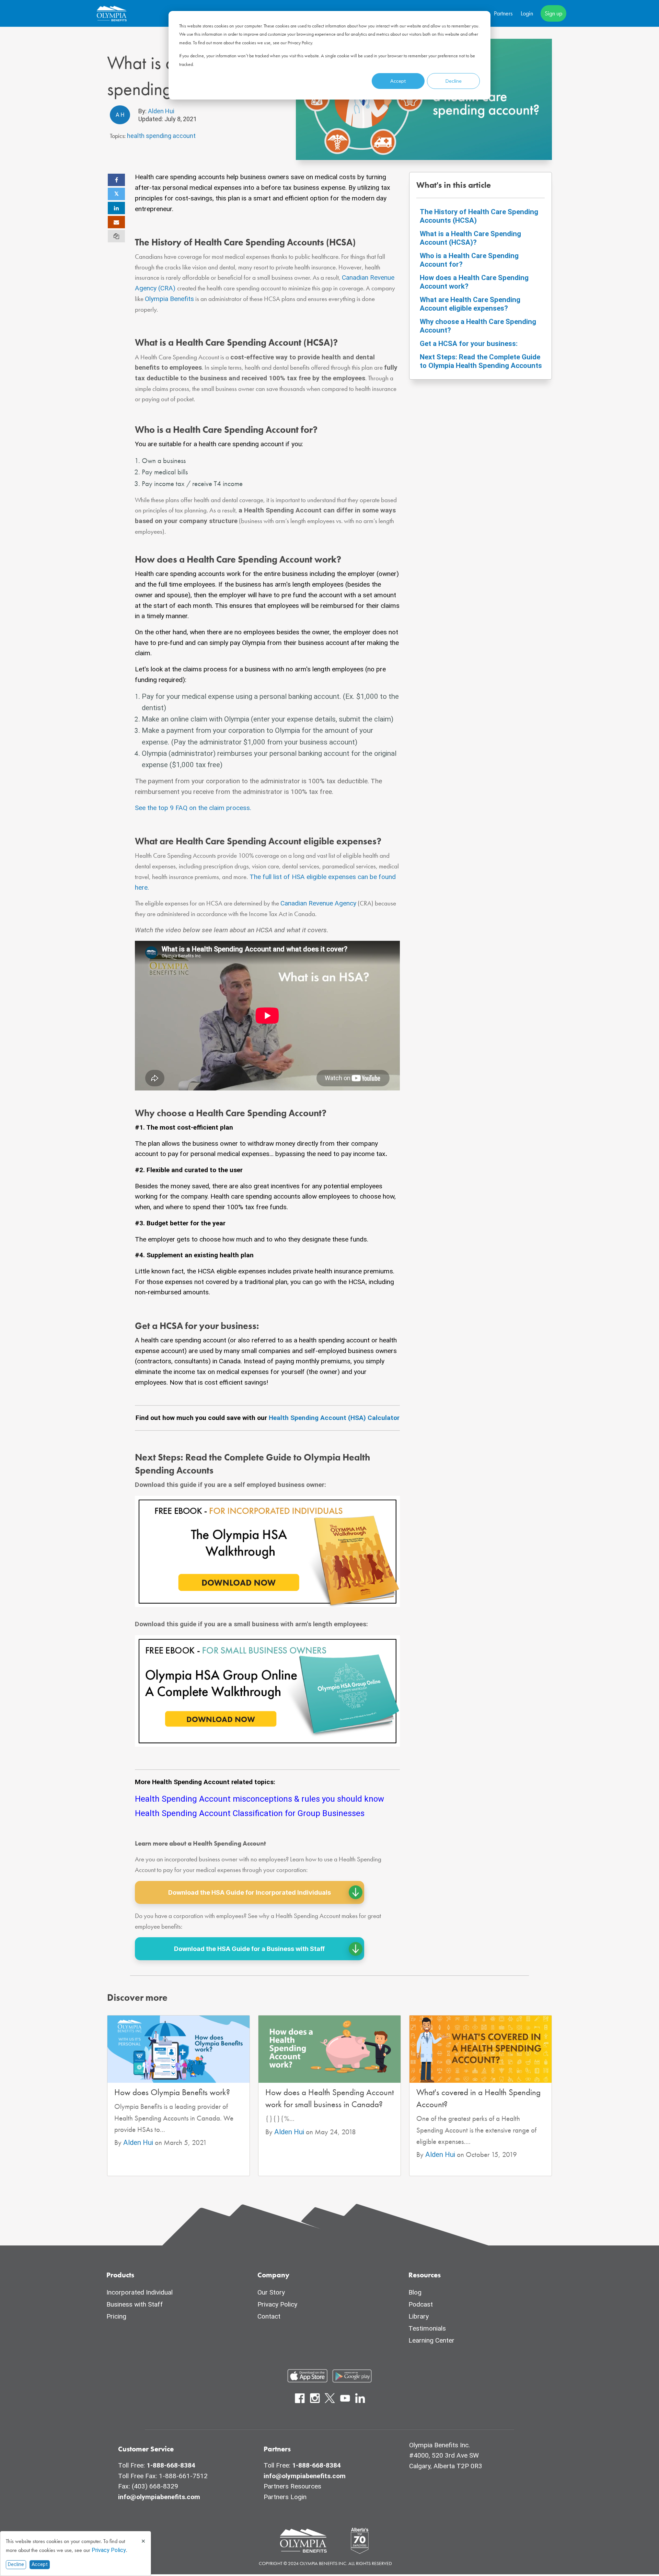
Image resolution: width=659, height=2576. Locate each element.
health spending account (161, 136)
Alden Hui (160, 111)
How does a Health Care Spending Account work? (474, 282)
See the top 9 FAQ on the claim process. (193, 808)
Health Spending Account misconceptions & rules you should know (259, 1799)
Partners (503, 13)
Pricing (116, 2316)
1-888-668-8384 (171, 2465)
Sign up (553, 13)
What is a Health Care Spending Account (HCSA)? (470, 238)
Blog (415, 2292)
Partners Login (285, 2497)
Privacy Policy (109, 2550)
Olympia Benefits (169, 299)
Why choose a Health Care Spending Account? (478, 326)
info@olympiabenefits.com (159, 2497)
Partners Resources (292, 2486)
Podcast (421, 2304)
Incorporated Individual (140, 2292)
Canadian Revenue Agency (318, 903)
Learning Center (431, 2340)
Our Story (271, 2292)
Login (527, 13)
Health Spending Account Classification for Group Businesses (250, 1813)
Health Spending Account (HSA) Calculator (334, 1418)
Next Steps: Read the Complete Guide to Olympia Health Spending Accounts (481, 361)
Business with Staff (135, 2304)
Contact (269, 2316)
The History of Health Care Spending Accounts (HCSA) (479, 216)
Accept (398, 81)
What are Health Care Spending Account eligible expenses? (470, 304)
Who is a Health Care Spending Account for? (469, 260)
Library (419, 2316)
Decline (454, 81)
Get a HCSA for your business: (469, 344)
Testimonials (427, 2328)
